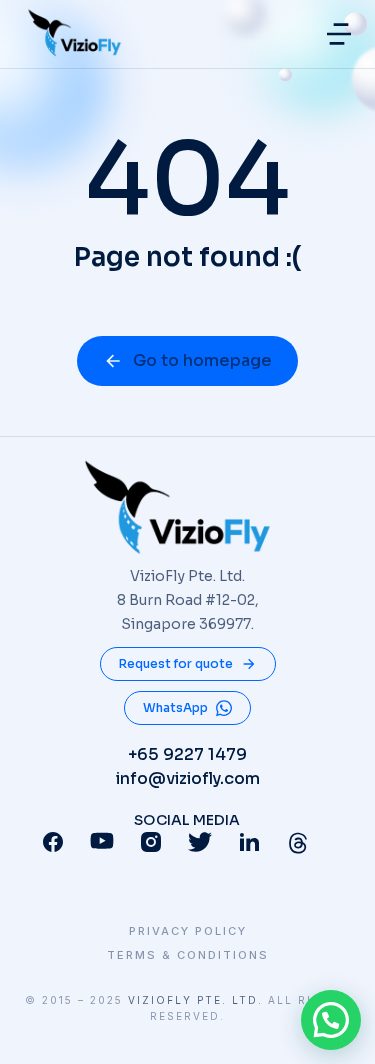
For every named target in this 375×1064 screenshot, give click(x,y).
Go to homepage (202, 360)
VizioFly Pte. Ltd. (195, 1000)
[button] (339, 34)
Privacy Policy (188, 931)
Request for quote (176, 663)
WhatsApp (175, 707)
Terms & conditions (188, 955)
